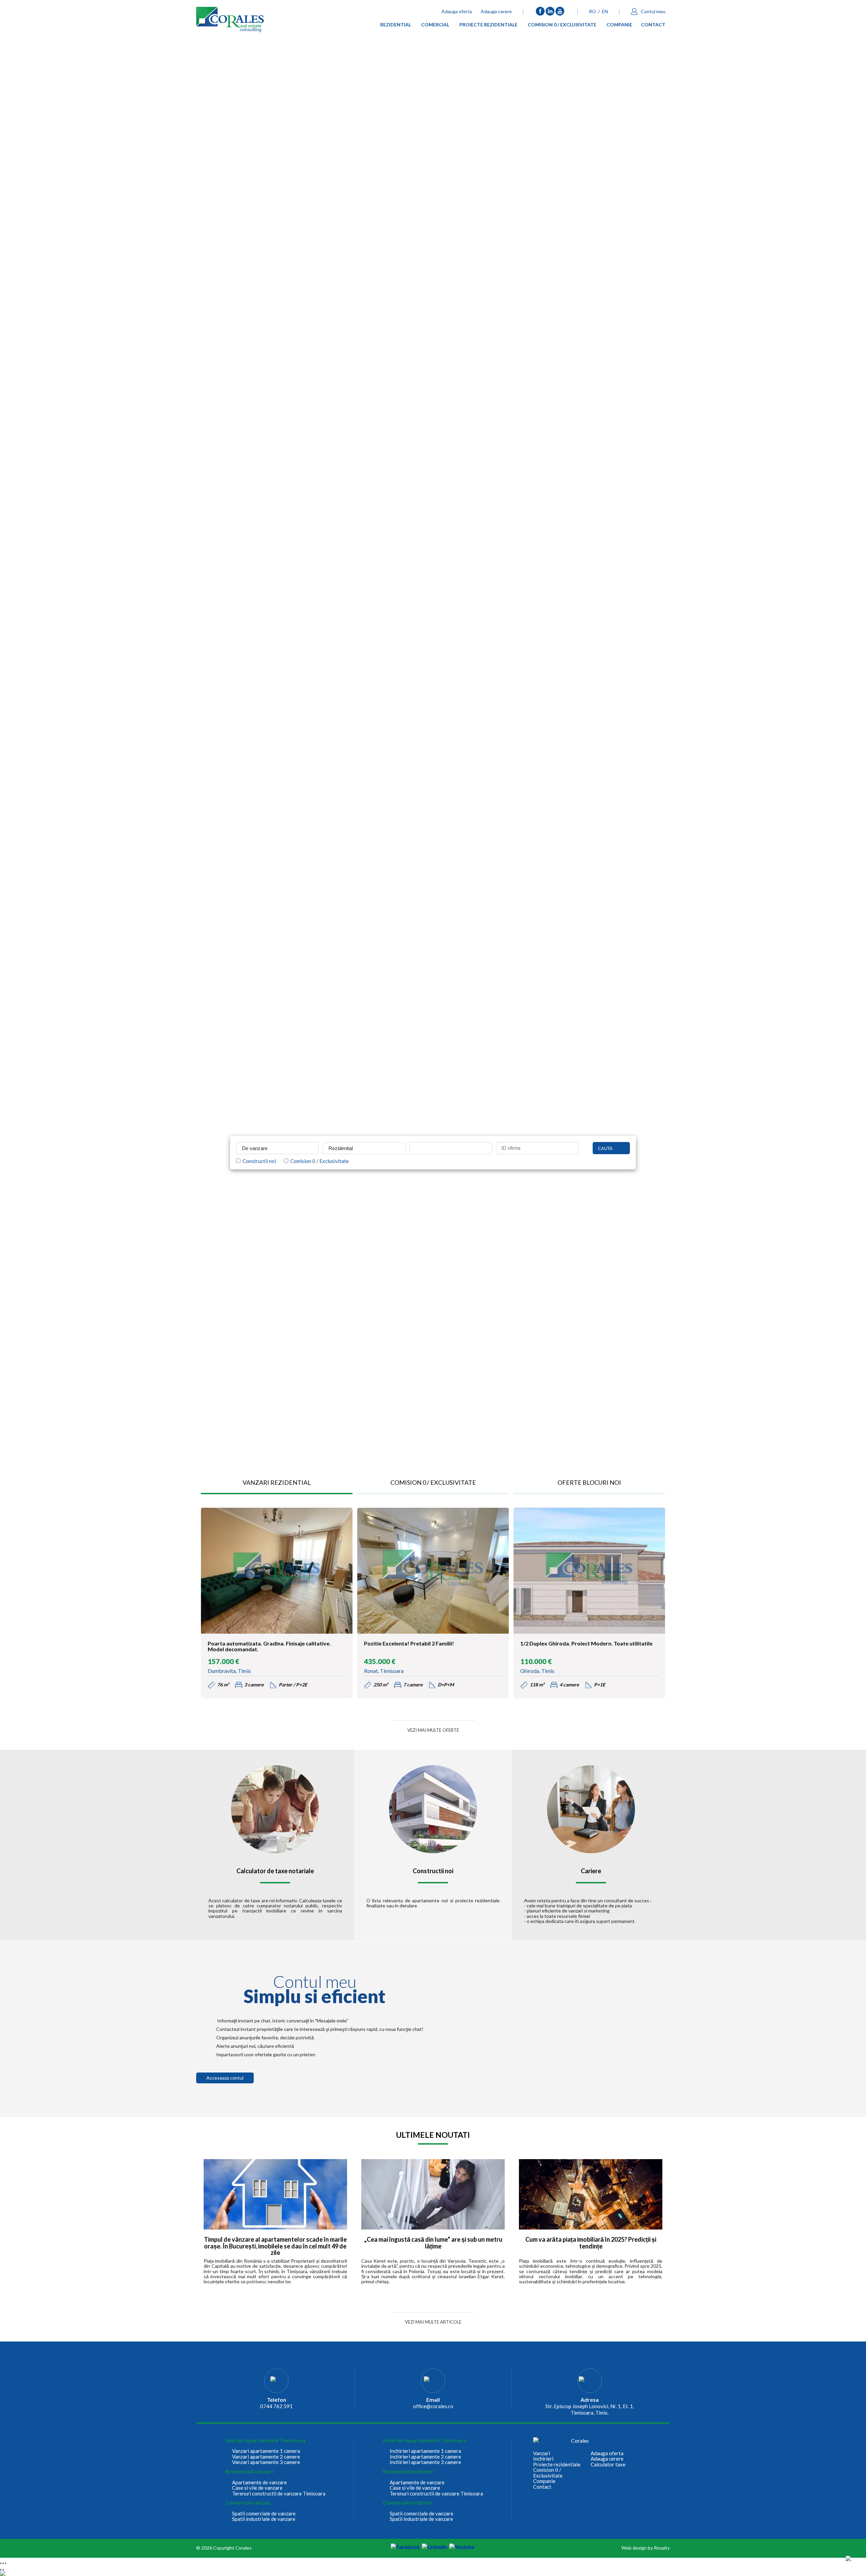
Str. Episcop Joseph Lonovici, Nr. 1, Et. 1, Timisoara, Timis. (590, 2409)
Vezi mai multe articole (433, 2322)
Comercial (435, 26)
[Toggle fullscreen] (3, 2563)
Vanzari (542, 2453)
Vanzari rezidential (277, 1482)
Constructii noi (258, 1161)
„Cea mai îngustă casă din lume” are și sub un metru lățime (433, 2243)
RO (592, 11)
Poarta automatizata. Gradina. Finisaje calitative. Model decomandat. (269, 1647)
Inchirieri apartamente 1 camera (425, 2451)
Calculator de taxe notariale (275, 1871)
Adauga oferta (457, 11)
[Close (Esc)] (1, 2563)
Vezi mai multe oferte (433, 1730)
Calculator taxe (608, 2465)
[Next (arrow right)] (3, 2570)
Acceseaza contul (225, 2078)
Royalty (662, 2548)
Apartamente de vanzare (259, 2482)
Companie (619, 26)
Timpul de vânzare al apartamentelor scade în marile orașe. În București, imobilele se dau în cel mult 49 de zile (275, 2246)
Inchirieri (543, 2459)
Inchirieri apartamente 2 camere (425, 2457)
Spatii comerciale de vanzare (264, 2514)
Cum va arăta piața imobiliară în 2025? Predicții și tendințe (591, 2243)
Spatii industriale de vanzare (264, 2519)
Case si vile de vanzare (257, 2488)
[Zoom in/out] (5, 2563)
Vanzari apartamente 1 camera (266, 2451)
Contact (653, 26)
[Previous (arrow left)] (1, 2570)
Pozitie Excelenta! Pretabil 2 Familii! (409, 1643)
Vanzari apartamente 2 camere (266, 2457)
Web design (634, 2548)
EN (605, 11)
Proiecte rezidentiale (488, 26)
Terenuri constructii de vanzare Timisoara (279, 2494)
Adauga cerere (496, 11)
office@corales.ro (433, 2406)
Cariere (591, 1871)
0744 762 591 (276, 2406)
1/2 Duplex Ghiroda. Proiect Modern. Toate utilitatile (586, 1643)
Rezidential (396, 26)
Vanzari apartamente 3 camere (266, 2462)
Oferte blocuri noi (589, 1482)
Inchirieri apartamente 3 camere (425, 2462)
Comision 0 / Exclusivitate (562, 26)
